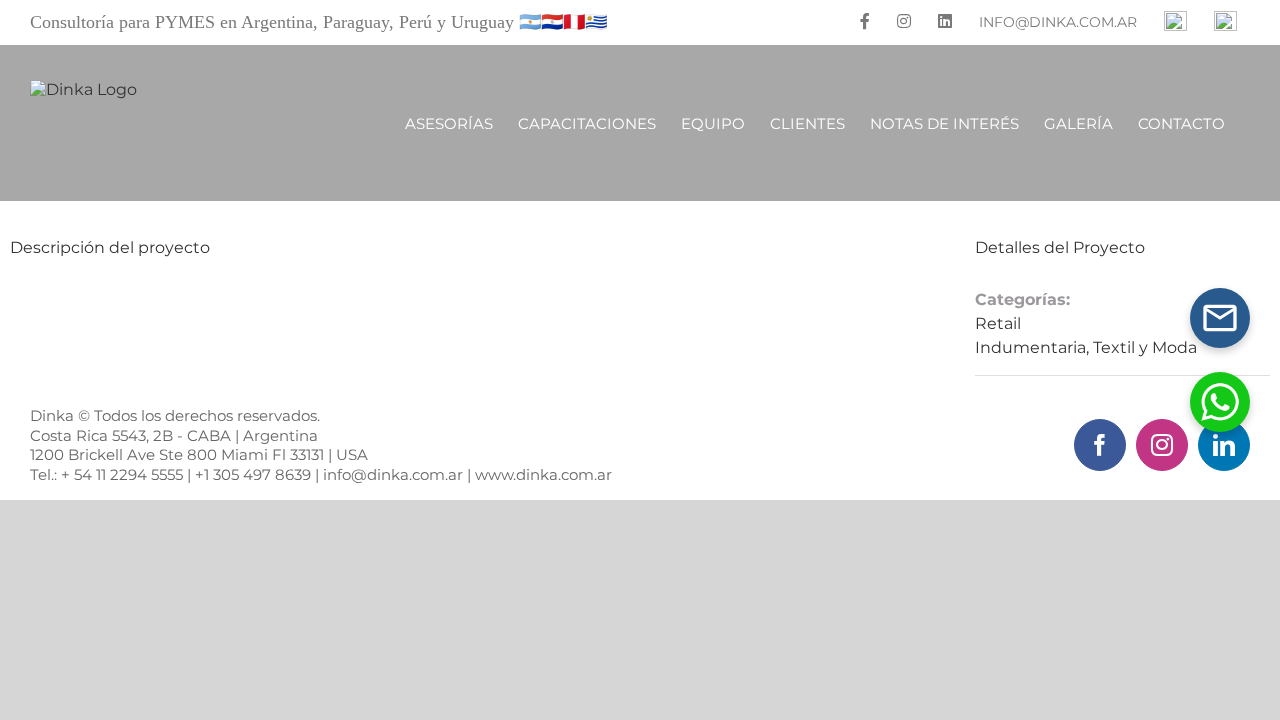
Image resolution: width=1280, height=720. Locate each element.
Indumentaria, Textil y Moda (1086, 347)
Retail (998, 323)
